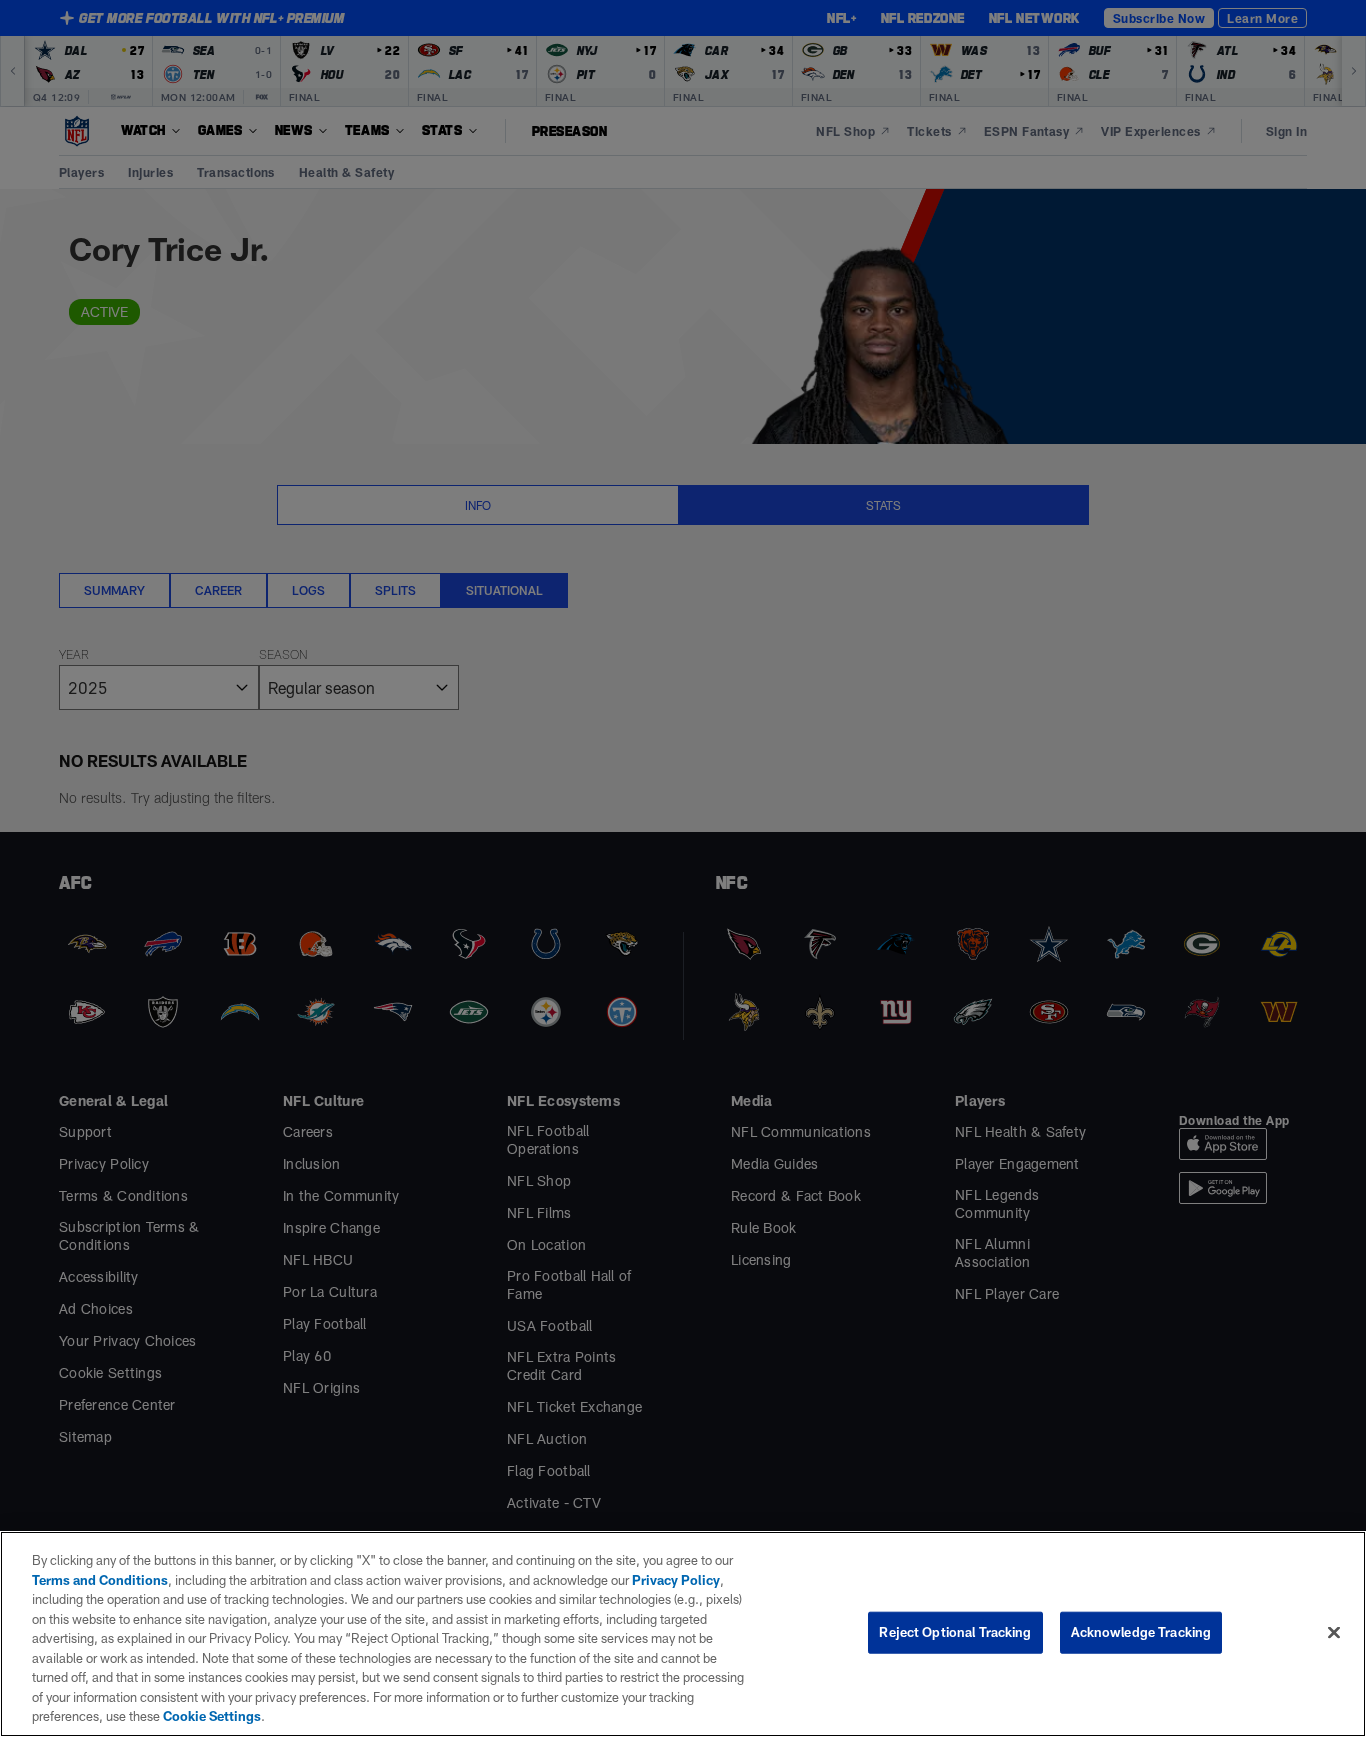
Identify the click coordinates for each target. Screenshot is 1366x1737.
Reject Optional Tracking (955, 1632)
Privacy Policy (676, 1580)
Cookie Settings (212, 1716)
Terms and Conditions (100, 1580)
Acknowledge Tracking (1141, 1632)
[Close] (1334, 1633)
